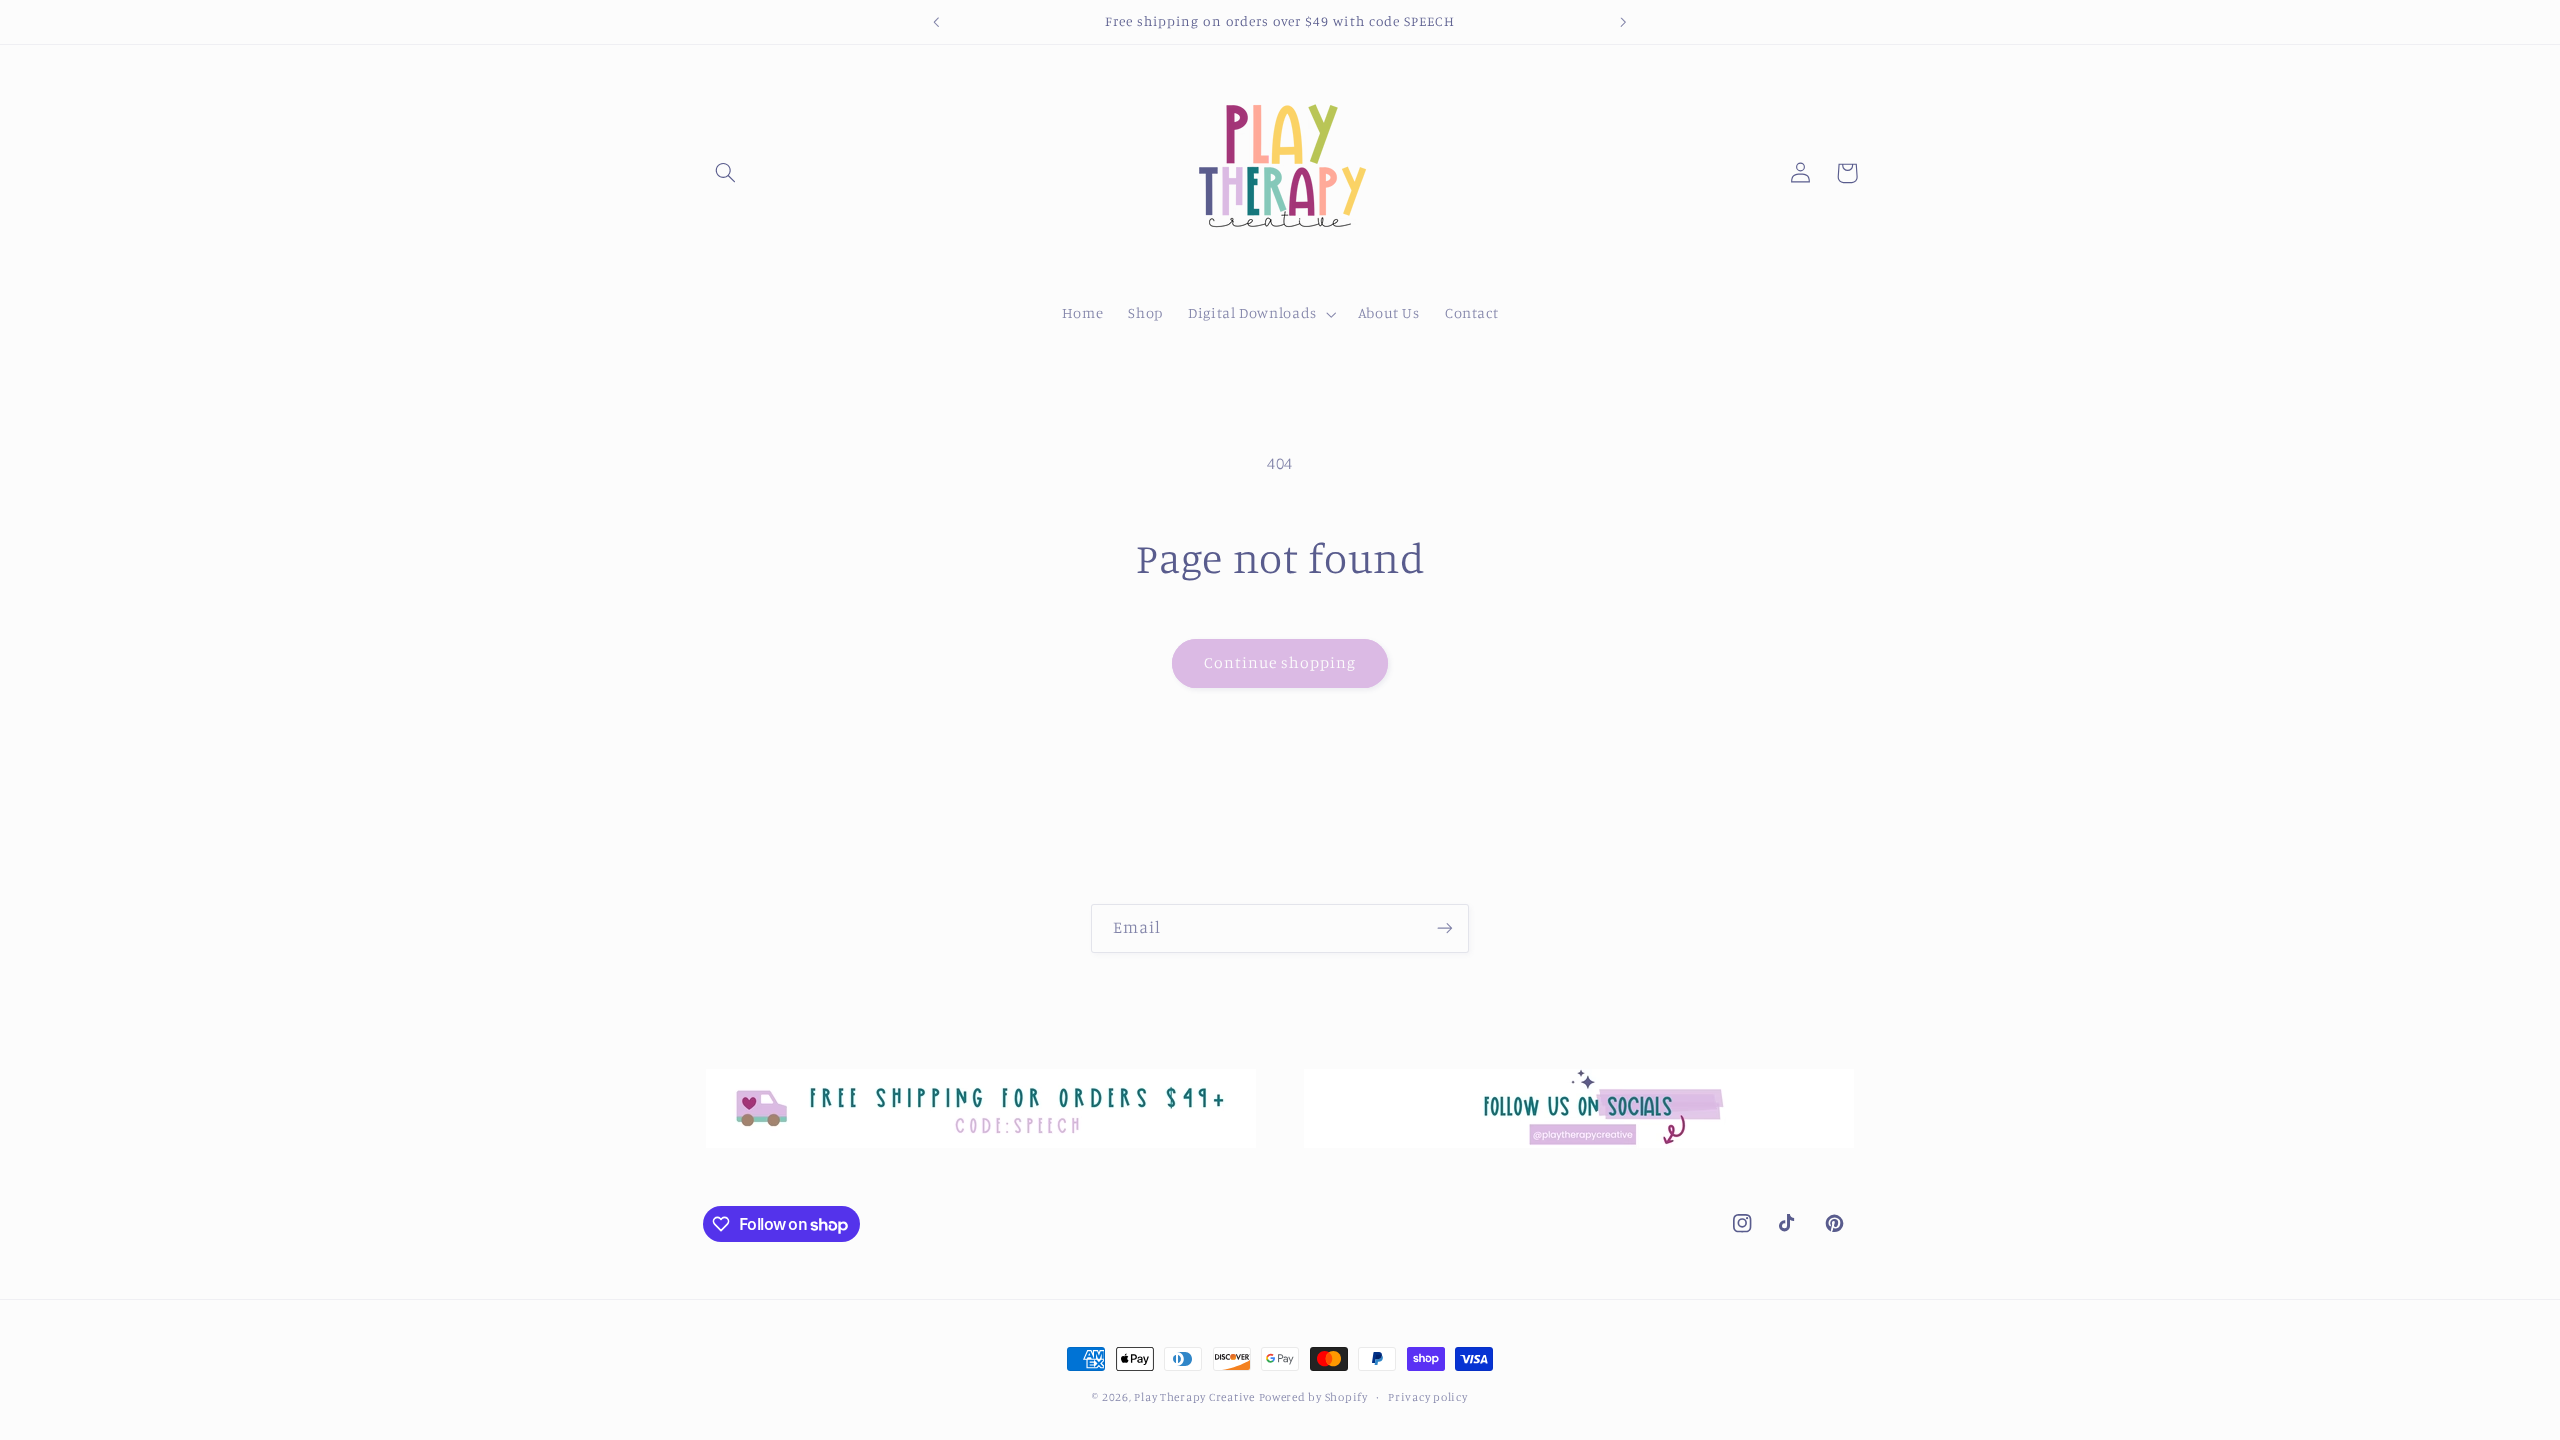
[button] (726, 173)
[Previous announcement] (937, 22)
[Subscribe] (1445, 928)
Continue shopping (1280, 662)
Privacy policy (1427, 1397)
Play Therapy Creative (1194, 1397)
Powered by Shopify (1313, 1397)
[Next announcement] (1623, 22)
